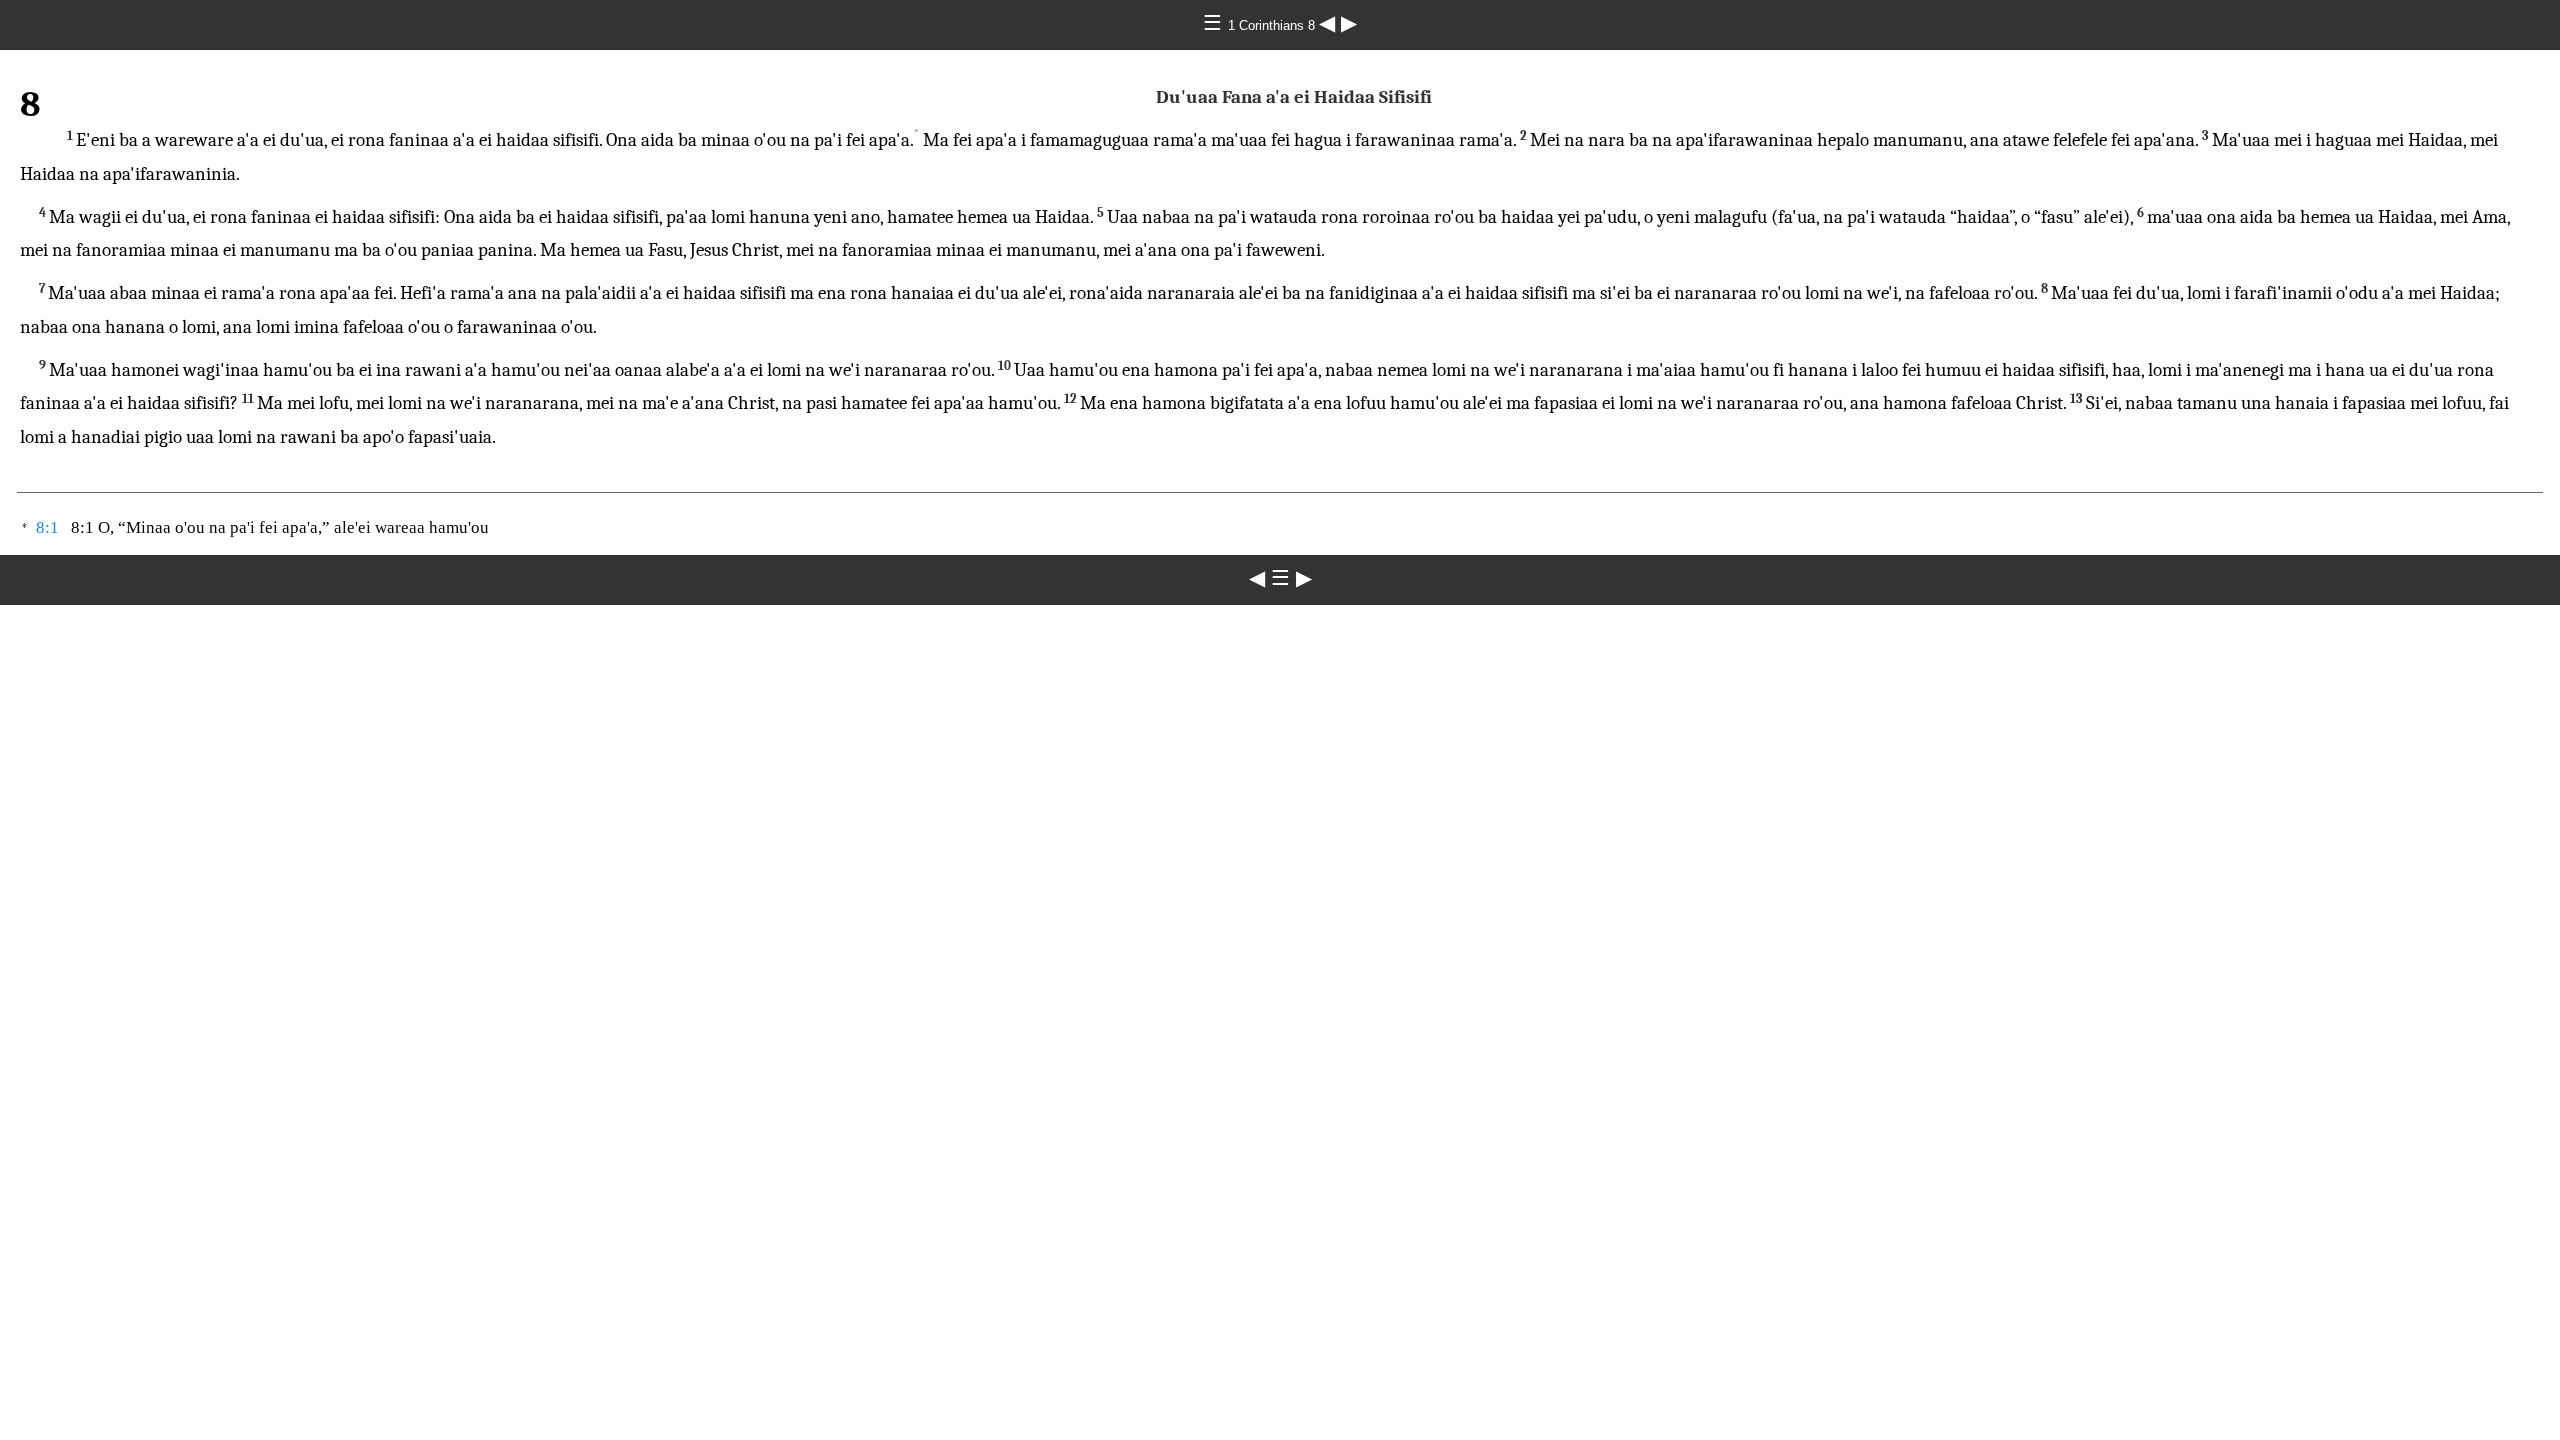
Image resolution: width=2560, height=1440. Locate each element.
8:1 (47, 527)
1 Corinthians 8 (1273, 25)
